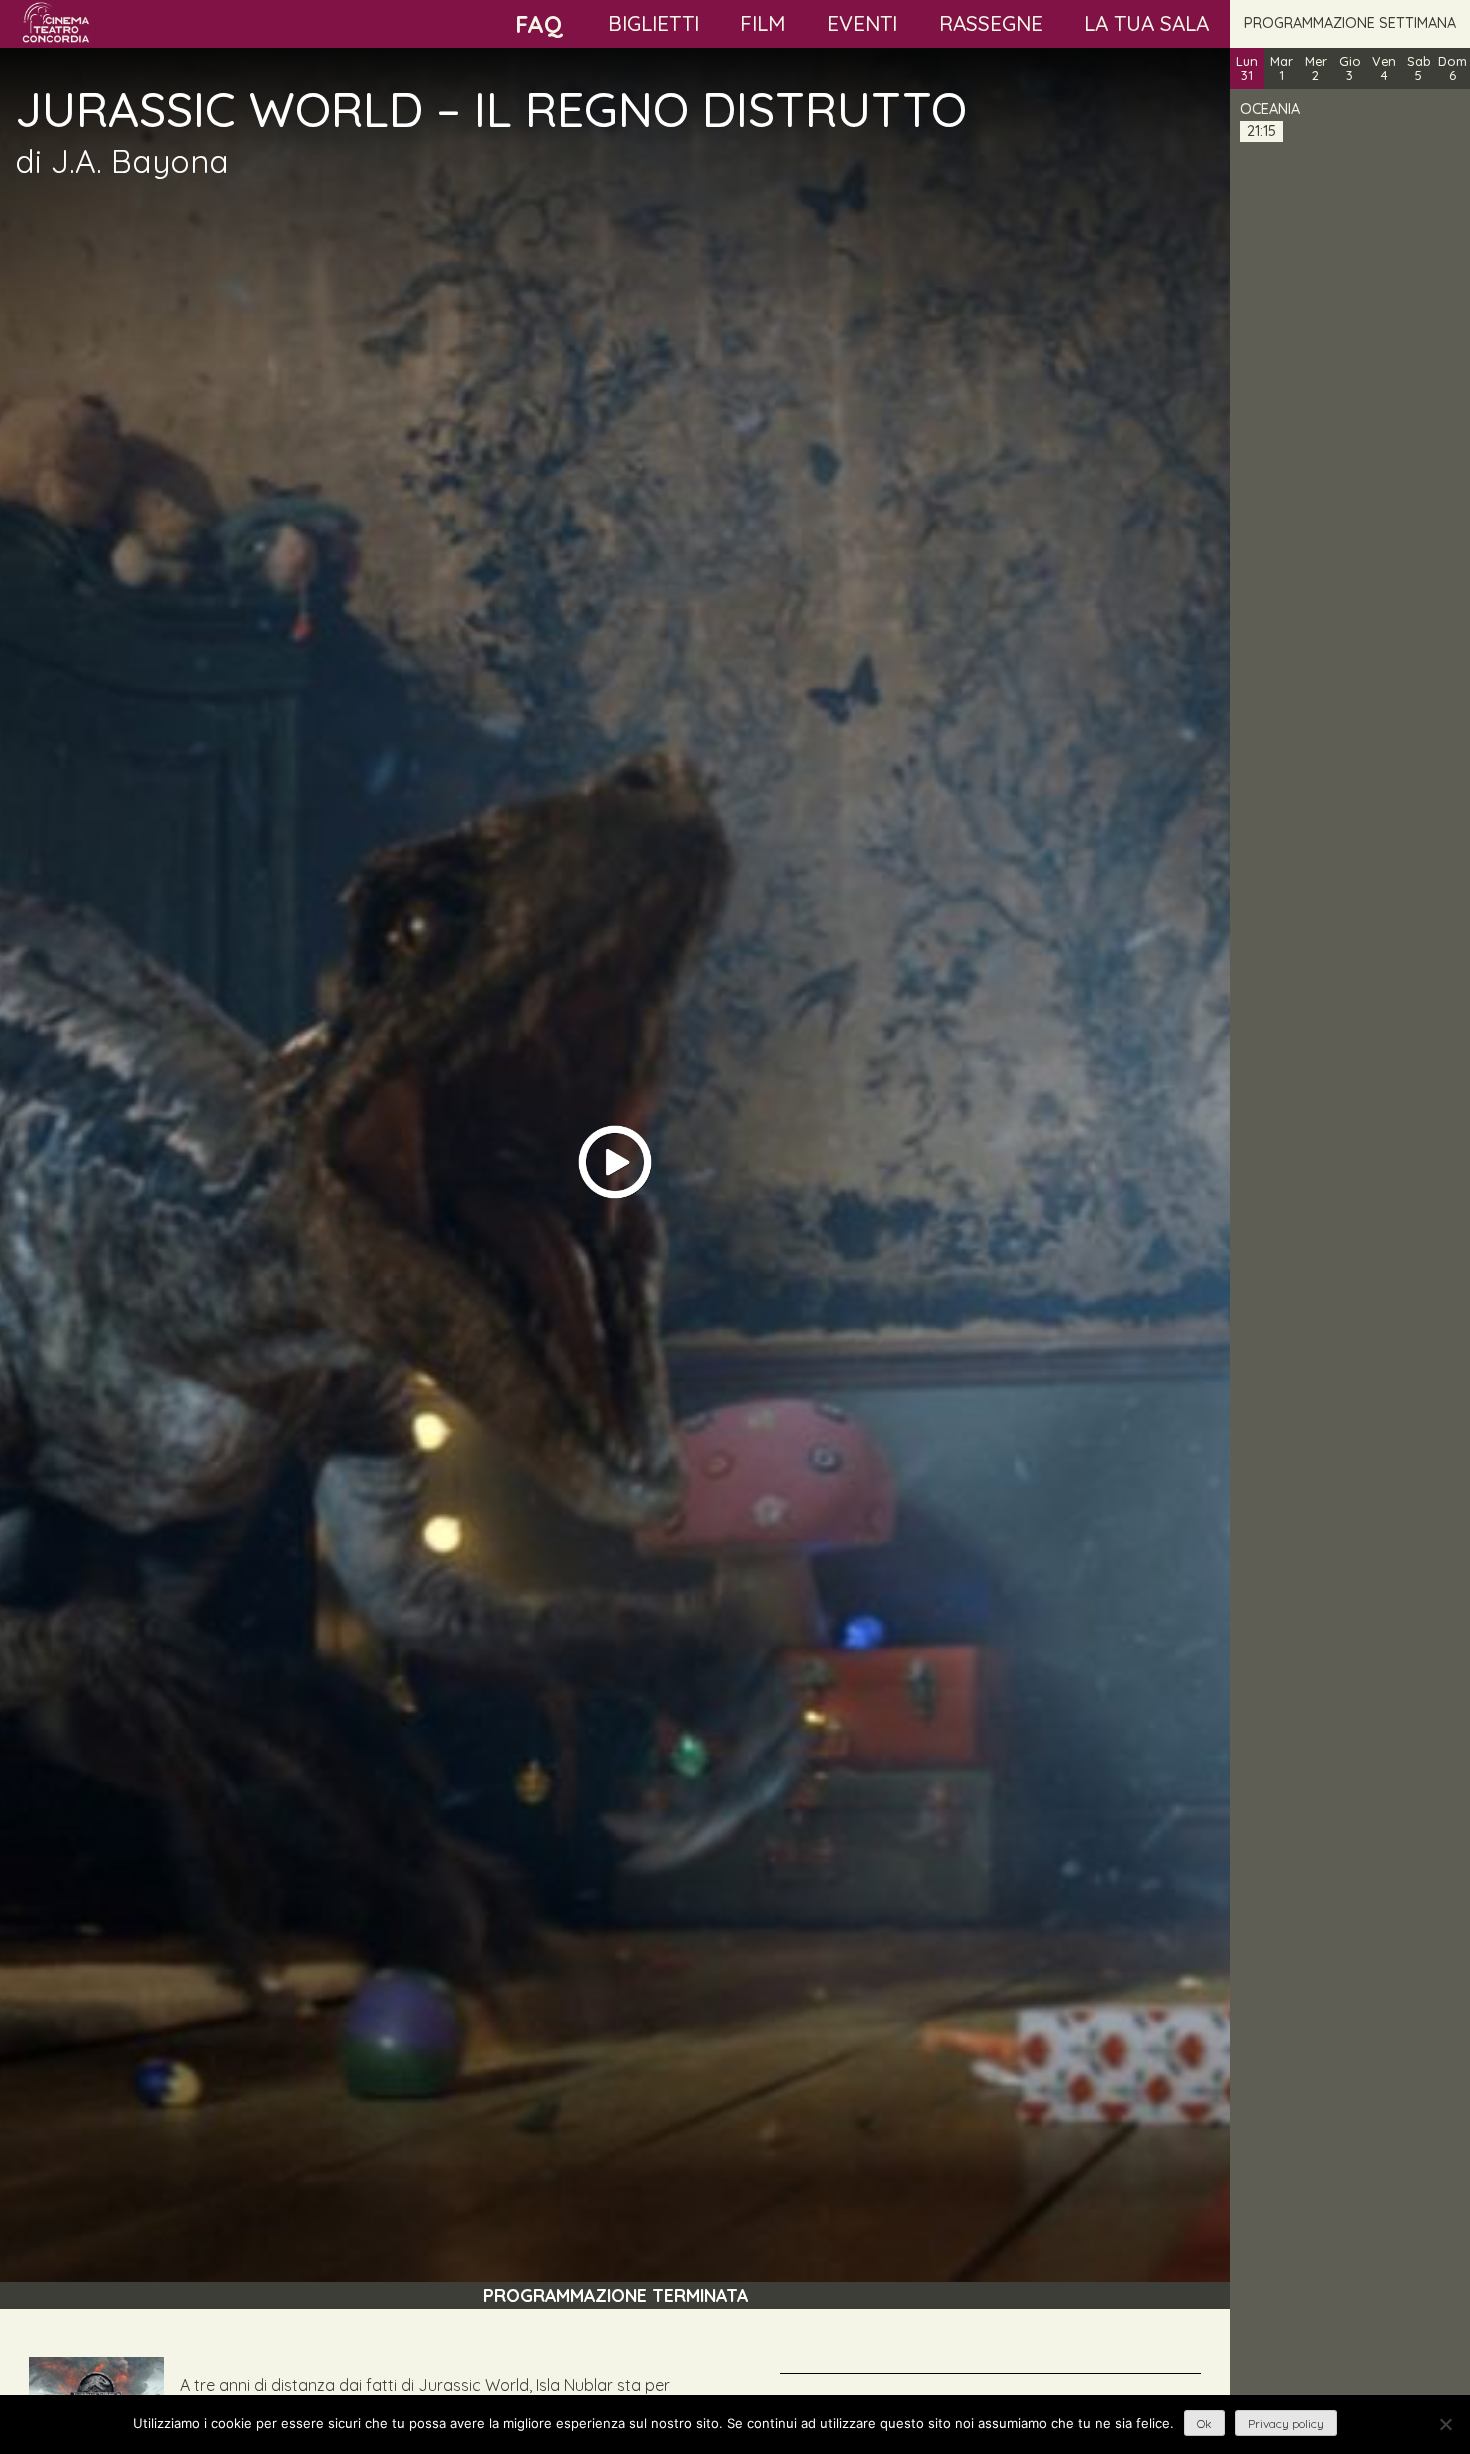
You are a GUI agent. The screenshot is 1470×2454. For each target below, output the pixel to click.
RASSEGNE (991, 23)
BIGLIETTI (653, 23)
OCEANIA (1270, 109)
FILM (762, 23)
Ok (1204, 2423)
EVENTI (862, 23)
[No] (1445, 2424)
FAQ (539, 24)
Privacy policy (1286, 2423)
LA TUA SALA (1146, 23)
